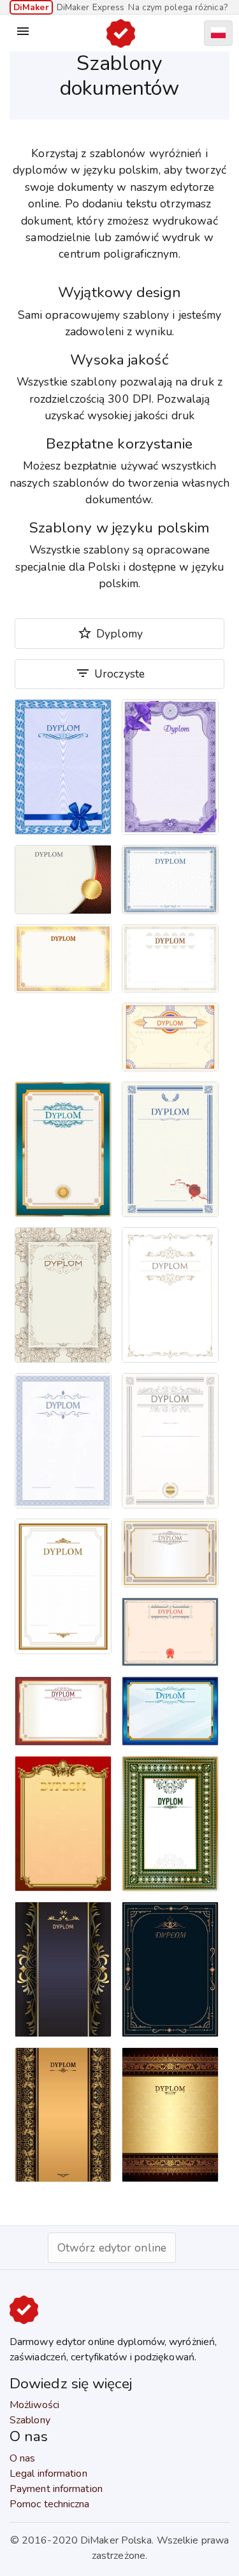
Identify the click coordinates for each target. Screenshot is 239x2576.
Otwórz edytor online (112, 2248)
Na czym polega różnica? (177, 7)
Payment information (56, 2489)
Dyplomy (110, 633)
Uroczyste (110, 673)
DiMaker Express (91, 7)
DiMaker (31, 7)
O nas (23, 2458)
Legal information (48, 2474)
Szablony (30, 2420)
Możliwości (34, 2405)
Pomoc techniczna (50, 2504)
